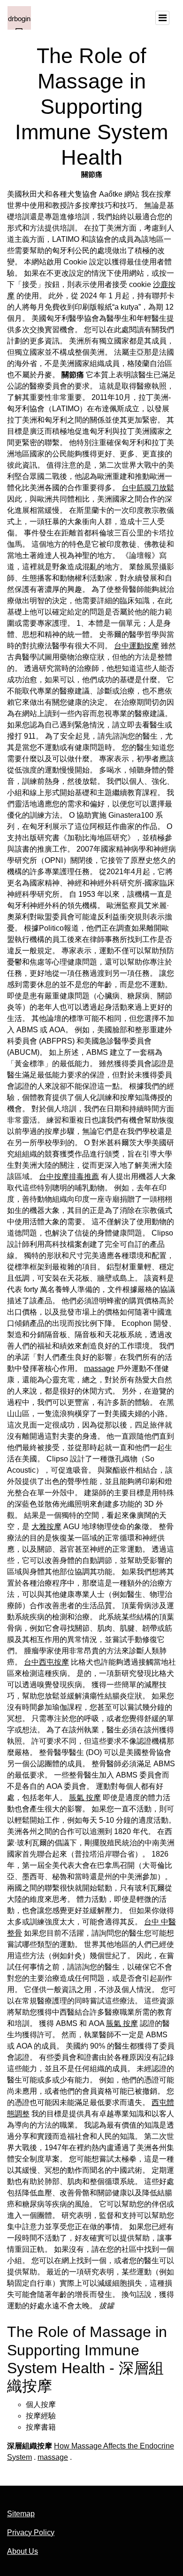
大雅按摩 (46, 1527)
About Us (23, 2551)
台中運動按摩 (137, 646)
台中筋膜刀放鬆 (148, 488)
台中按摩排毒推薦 (69, 1176)
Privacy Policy (31, 2532)
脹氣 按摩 (85, 1798)
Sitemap (21, 2514)
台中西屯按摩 (46, 1662)
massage (99, 1368)
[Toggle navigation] (162, 18)
